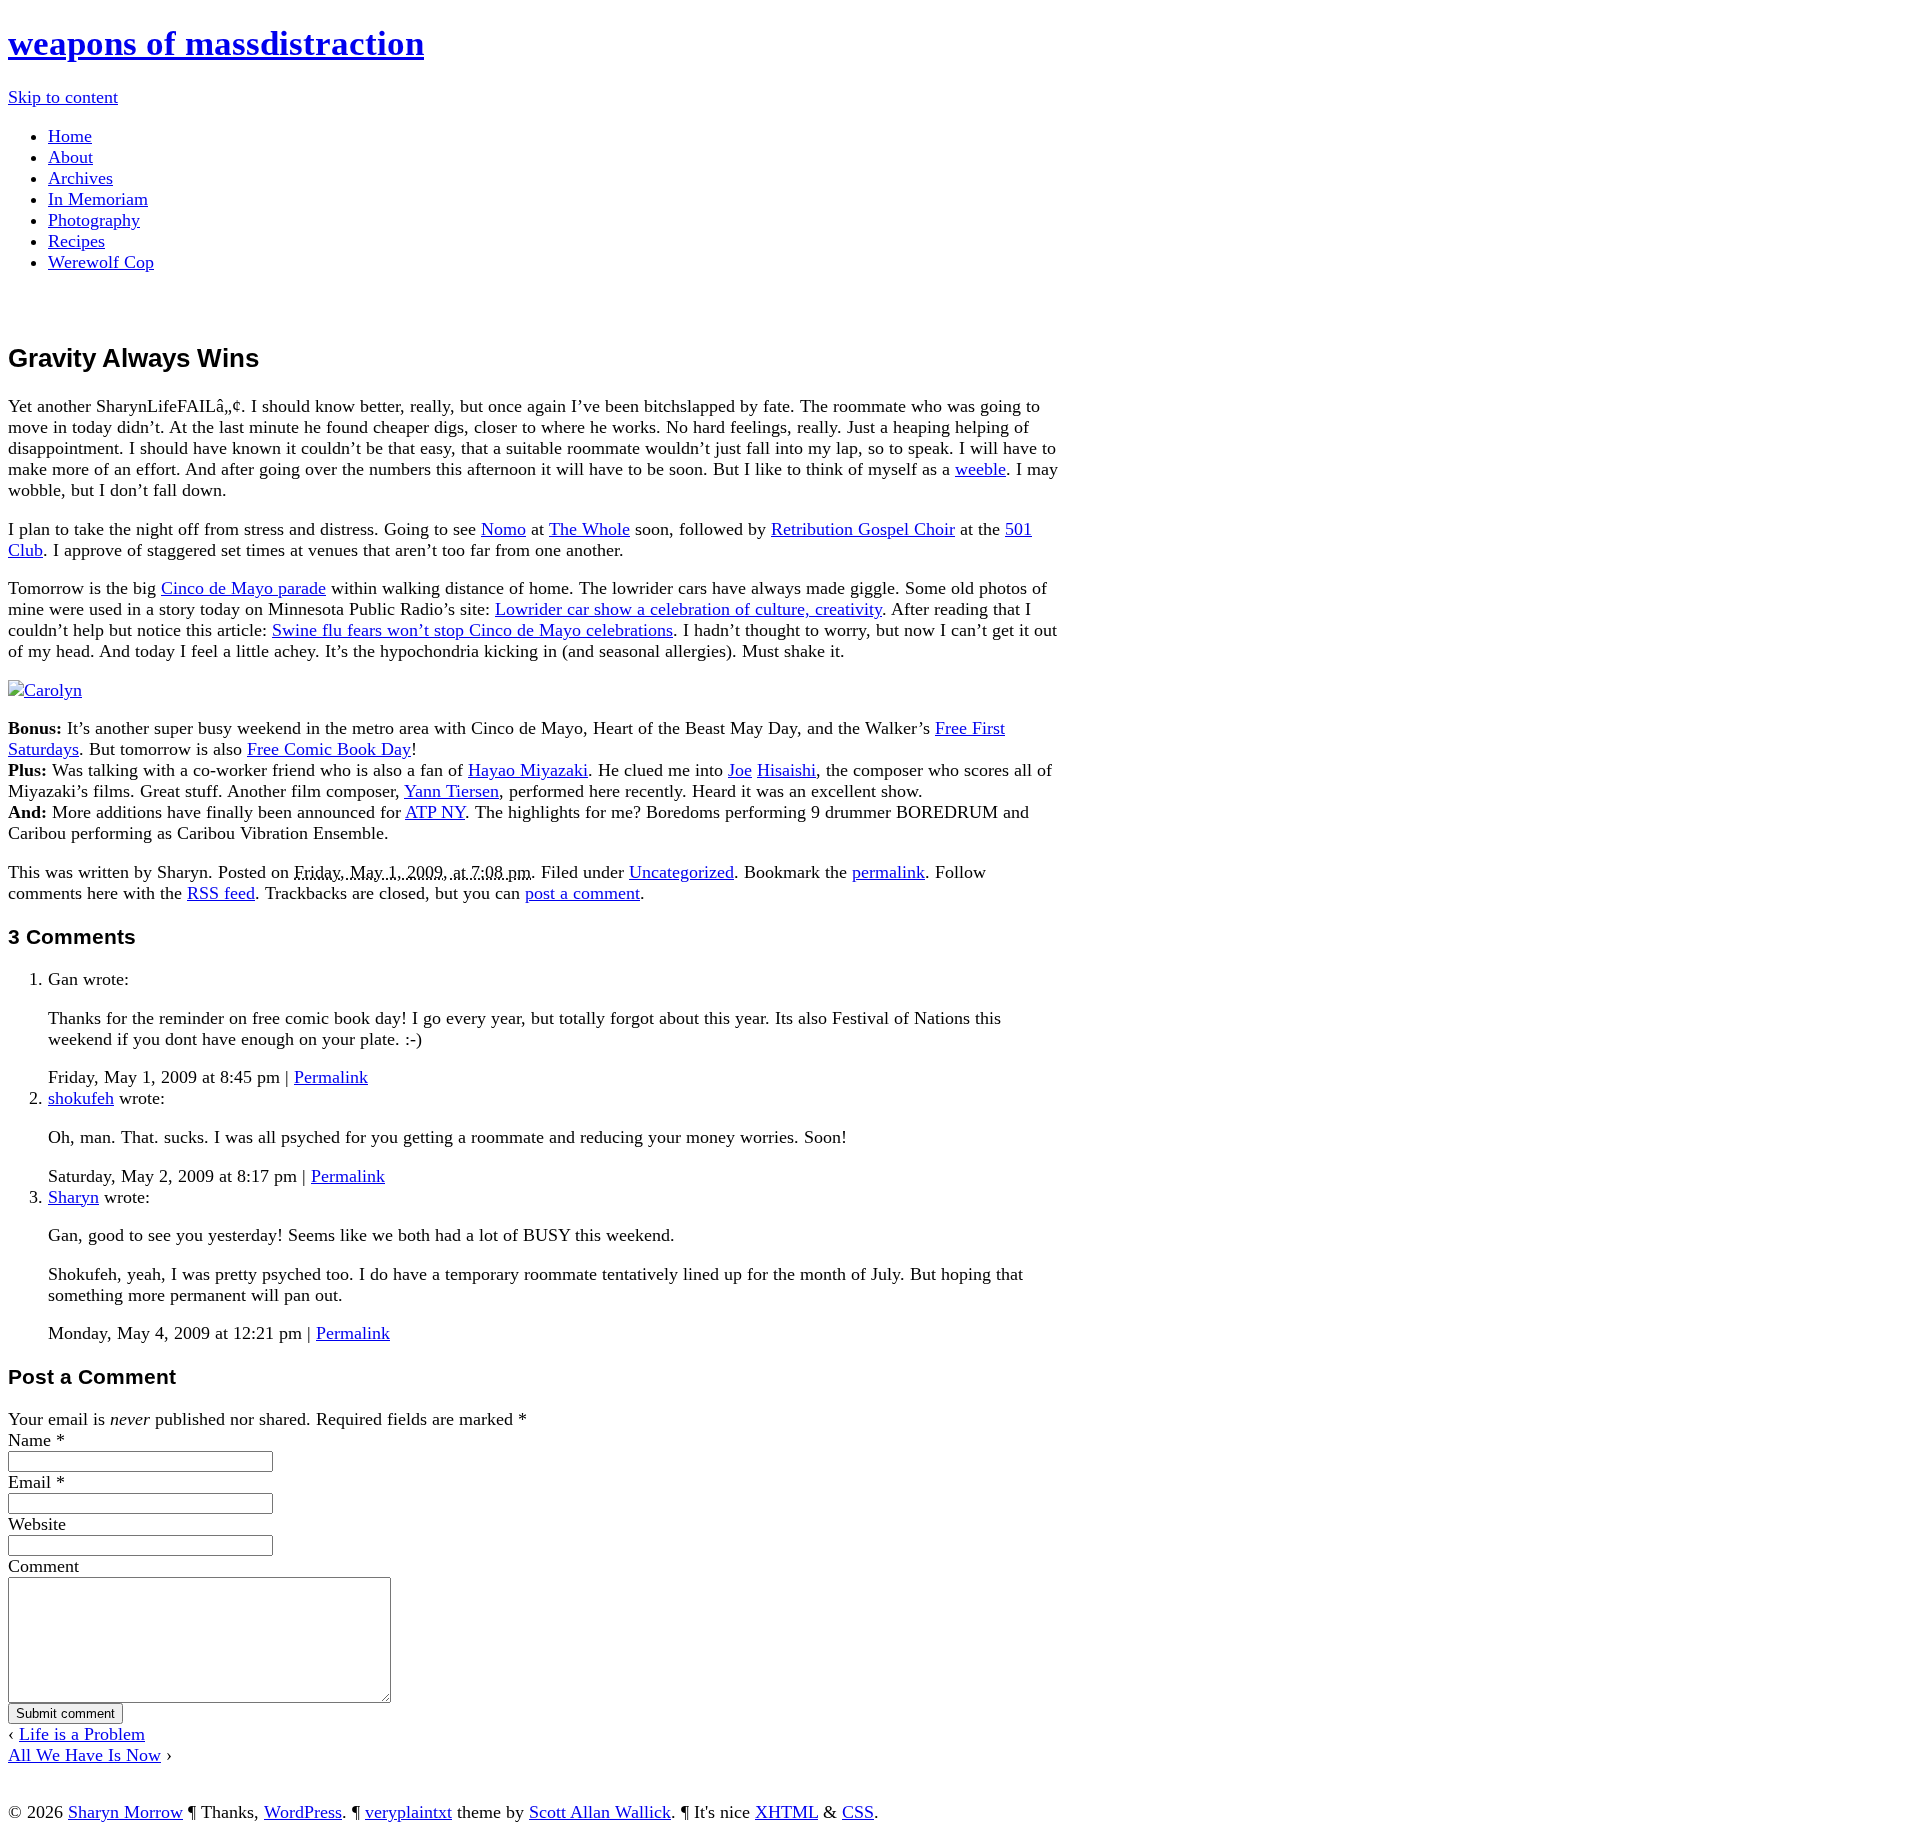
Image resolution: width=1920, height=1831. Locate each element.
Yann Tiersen (451, 791)
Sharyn (73, 1197)
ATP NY (435, 812)
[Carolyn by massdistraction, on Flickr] (45, 690)
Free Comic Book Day (329, 749)
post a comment (582, 893)
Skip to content (63, 97)
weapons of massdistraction (216, 43)
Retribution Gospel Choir (863, 529)
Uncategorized (681, 872)
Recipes (76, 241)
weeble (980, 469)
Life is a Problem (82, 1734)
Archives (80, 178)
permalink (888, 872)
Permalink (331, 1077)
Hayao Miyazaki (528, 770)
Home (70, 136)
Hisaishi (786, 770)
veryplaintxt (408, 1812)
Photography (94, 220)
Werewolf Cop (101, 262)
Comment (43, 1566)
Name (29, 1440)
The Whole (589, 529)
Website (37, 1524)
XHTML (786, 1812)
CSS (858, 1812)
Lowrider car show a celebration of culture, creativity (688, 609)
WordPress (303, 1812)
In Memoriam (98, 199)
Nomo (503, 529)
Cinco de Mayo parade (243, 588)
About (70, 157)
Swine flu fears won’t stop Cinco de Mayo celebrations (472, 630)
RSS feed (221, 893)
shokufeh (81, 1098)
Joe (740, 770)
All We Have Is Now (84, 1755)
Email (29, 1482)
